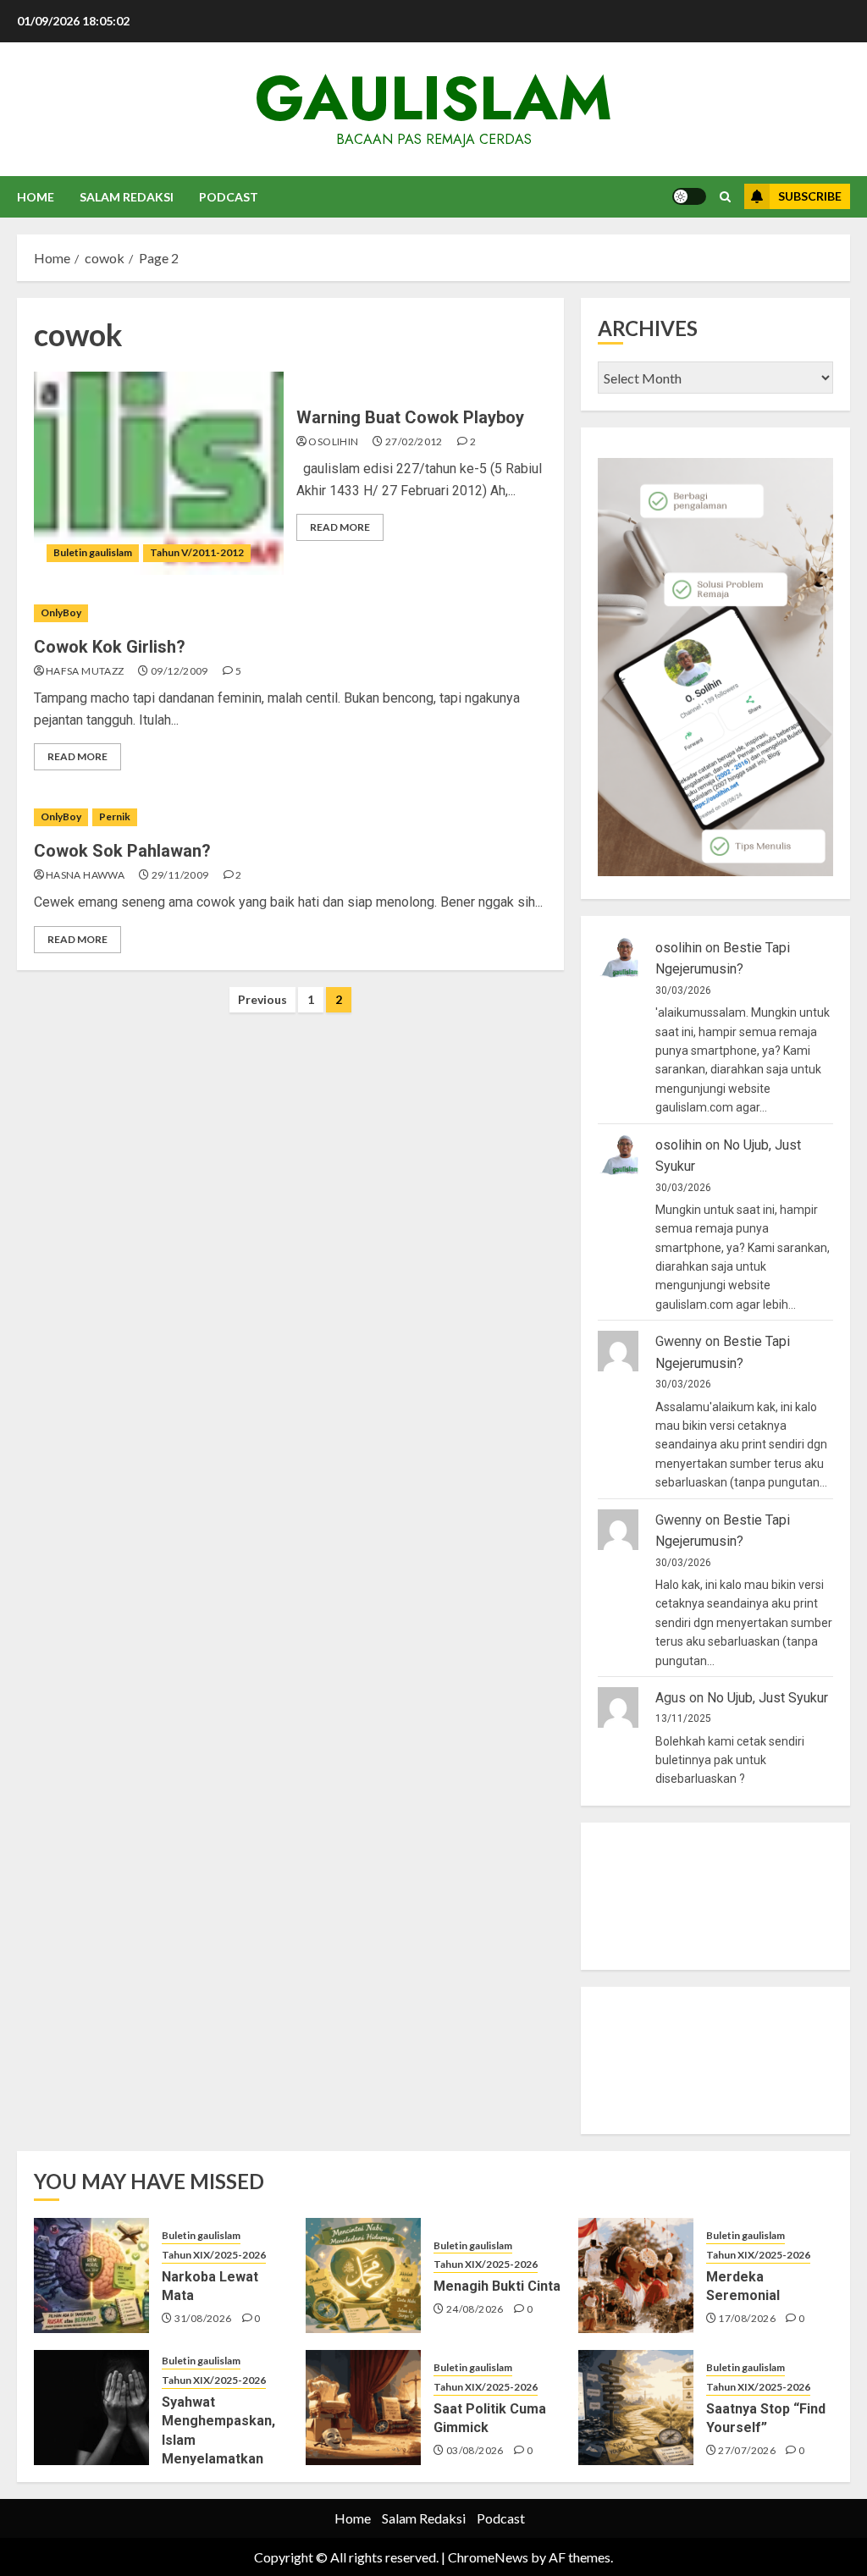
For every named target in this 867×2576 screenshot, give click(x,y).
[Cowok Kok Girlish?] (290, 613)
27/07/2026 (747, 2450)
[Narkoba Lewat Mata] (91, 2275)
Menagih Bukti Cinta (497, 2286)
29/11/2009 (180, 875)
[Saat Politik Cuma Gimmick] (363, 2408)
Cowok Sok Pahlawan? (122, 851)
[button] (725, 197)
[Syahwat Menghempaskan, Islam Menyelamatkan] (91, 2408)
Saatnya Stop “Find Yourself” (766, 2418)
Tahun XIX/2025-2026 (214, 2255)
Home (36, 197)
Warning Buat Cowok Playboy (410, 417)
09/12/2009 (179, 671)
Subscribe (810, 196)
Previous (262, 999)
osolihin (333, 441)
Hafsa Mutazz (85, 671)
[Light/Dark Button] (689, 196)
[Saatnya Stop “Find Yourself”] (636, 2408)
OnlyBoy (61, 612)
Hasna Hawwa (85, 875)
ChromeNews (488, 2557)
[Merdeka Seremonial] (636, 2275)
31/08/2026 (203, 2318)
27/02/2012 (414, 441)
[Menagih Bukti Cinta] (363, 2275)
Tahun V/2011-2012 (197, 552)
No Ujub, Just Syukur (768, 1698)
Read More (340, 527)
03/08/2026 (475, 2450)
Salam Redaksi (127, 197)
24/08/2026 (475, 2309)
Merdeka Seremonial (743, 2286)
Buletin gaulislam (93, 552)
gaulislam (433, 98)
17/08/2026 (747, 2318)
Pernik (115, 816)
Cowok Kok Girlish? (110, 647)
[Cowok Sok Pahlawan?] (290, 817)
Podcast (229, 197)
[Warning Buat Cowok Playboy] (159, 473)
